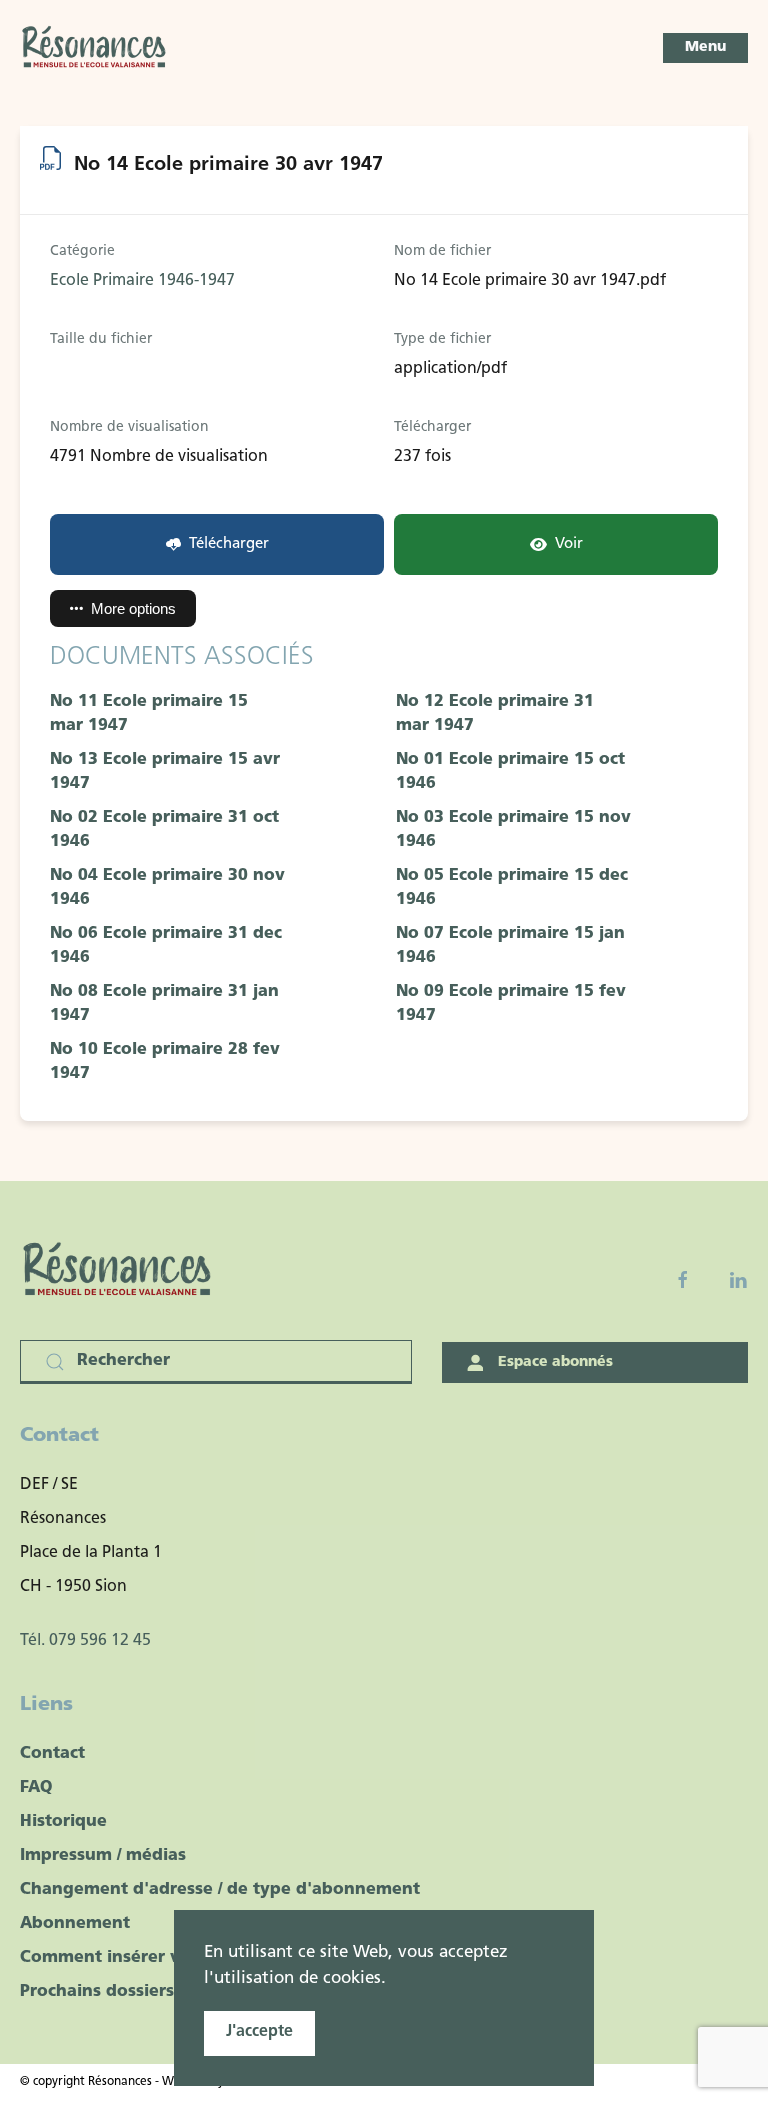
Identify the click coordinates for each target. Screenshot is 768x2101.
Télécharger (229, 544)
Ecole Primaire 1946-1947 (142, 281)
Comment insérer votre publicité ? (163, 1958)
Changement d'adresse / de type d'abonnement (220, 1890)
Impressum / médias (103, 1856)
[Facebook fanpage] (683, 1280)
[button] (705, 48)
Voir (569, 544)
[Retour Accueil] (95, 48)
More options (133, 608)
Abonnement (75, 1924)
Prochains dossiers (97, 1992)
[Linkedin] (738, 1280)
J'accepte (259, 2032)
